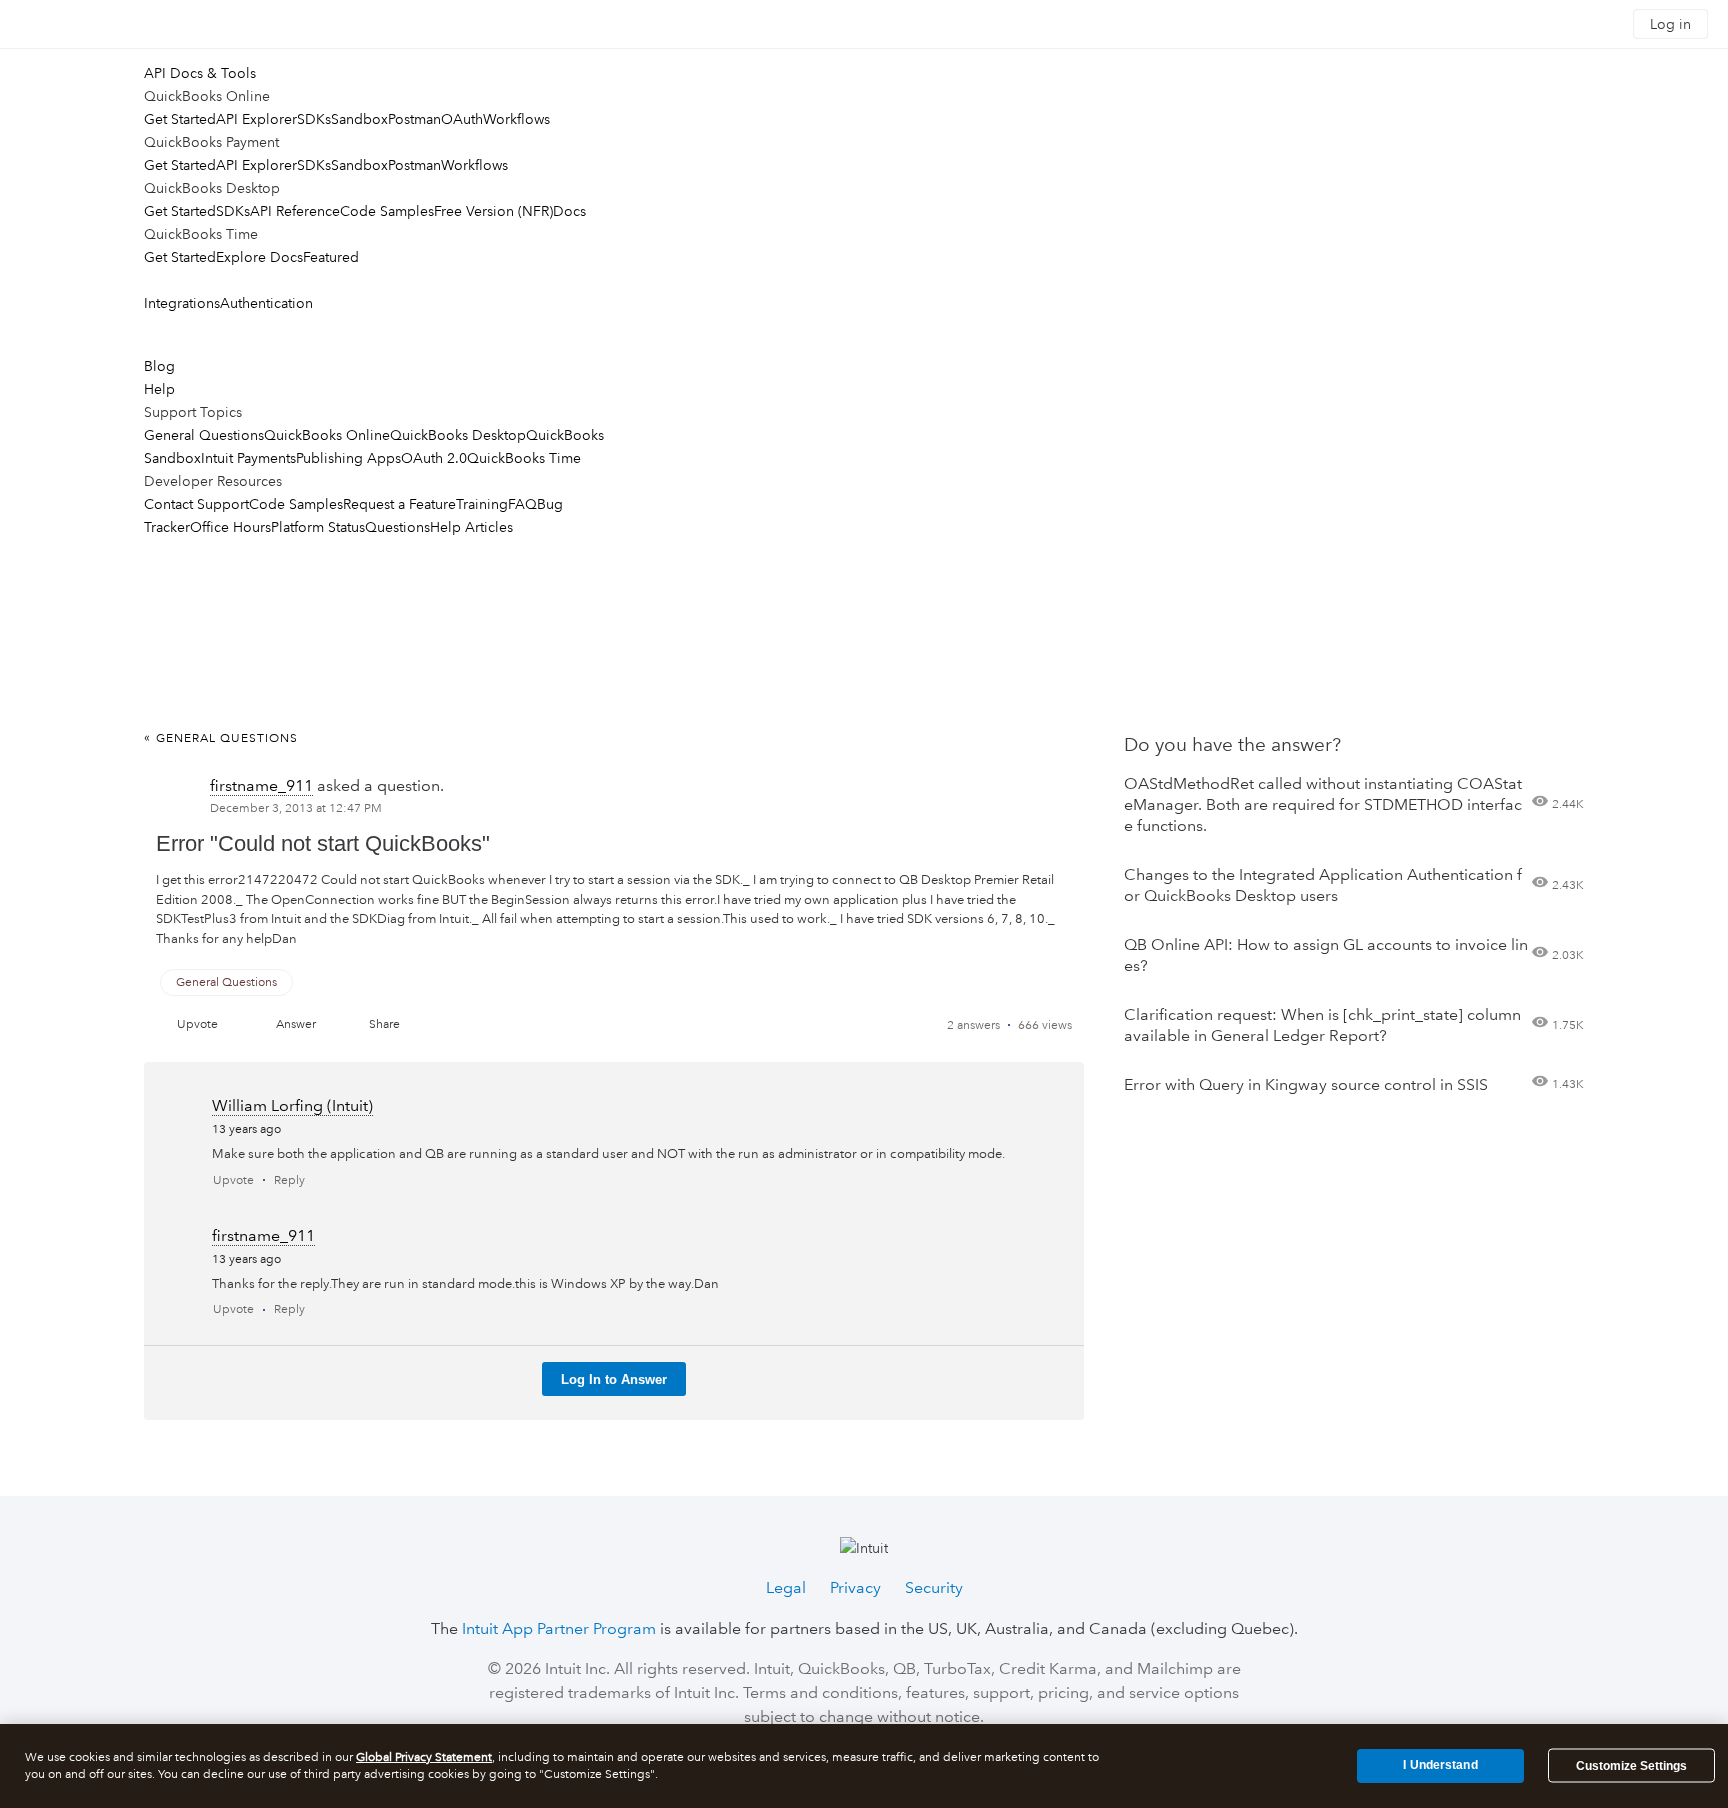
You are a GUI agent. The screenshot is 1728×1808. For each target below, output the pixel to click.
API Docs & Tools (200, 73)
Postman (414, 119)
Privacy (855, 1587)
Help (159, 389)
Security (934, 1587)
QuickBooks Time (524, 458)
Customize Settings (1631, 1766)
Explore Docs (259, 257)
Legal (786, 1587)
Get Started (180, 119)
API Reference (295, 211)
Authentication (266, 303)
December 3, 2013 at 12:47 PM (296, 808)
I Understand (1440, 1765)
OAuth (462, 119)
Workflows (516, 119)
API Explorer (256, 119)
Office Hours (230, 527)
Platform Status (318, 527)
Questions (397, 527)
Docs (569, 211)
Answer (296, 1024)
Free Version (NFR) (493, 211)
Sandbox (359, 119)
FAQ (522, 504)
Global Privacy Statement (424, 1757)
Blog (159, 366)
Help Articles (471, 527)
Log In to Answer (614, 1379)
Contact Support (196, 504)
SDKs (314, 119)
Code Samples (387, 211)
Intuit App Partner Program (559, 1628)
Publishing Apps (348, 458)
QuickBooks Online (327, 435)
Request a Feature (399, 504)
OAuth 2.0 (434, 458)
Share (384, 1024)
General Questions (204, 435)
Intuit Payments (248, 458)
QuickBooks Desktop (458, 435)
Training (482, 504)
